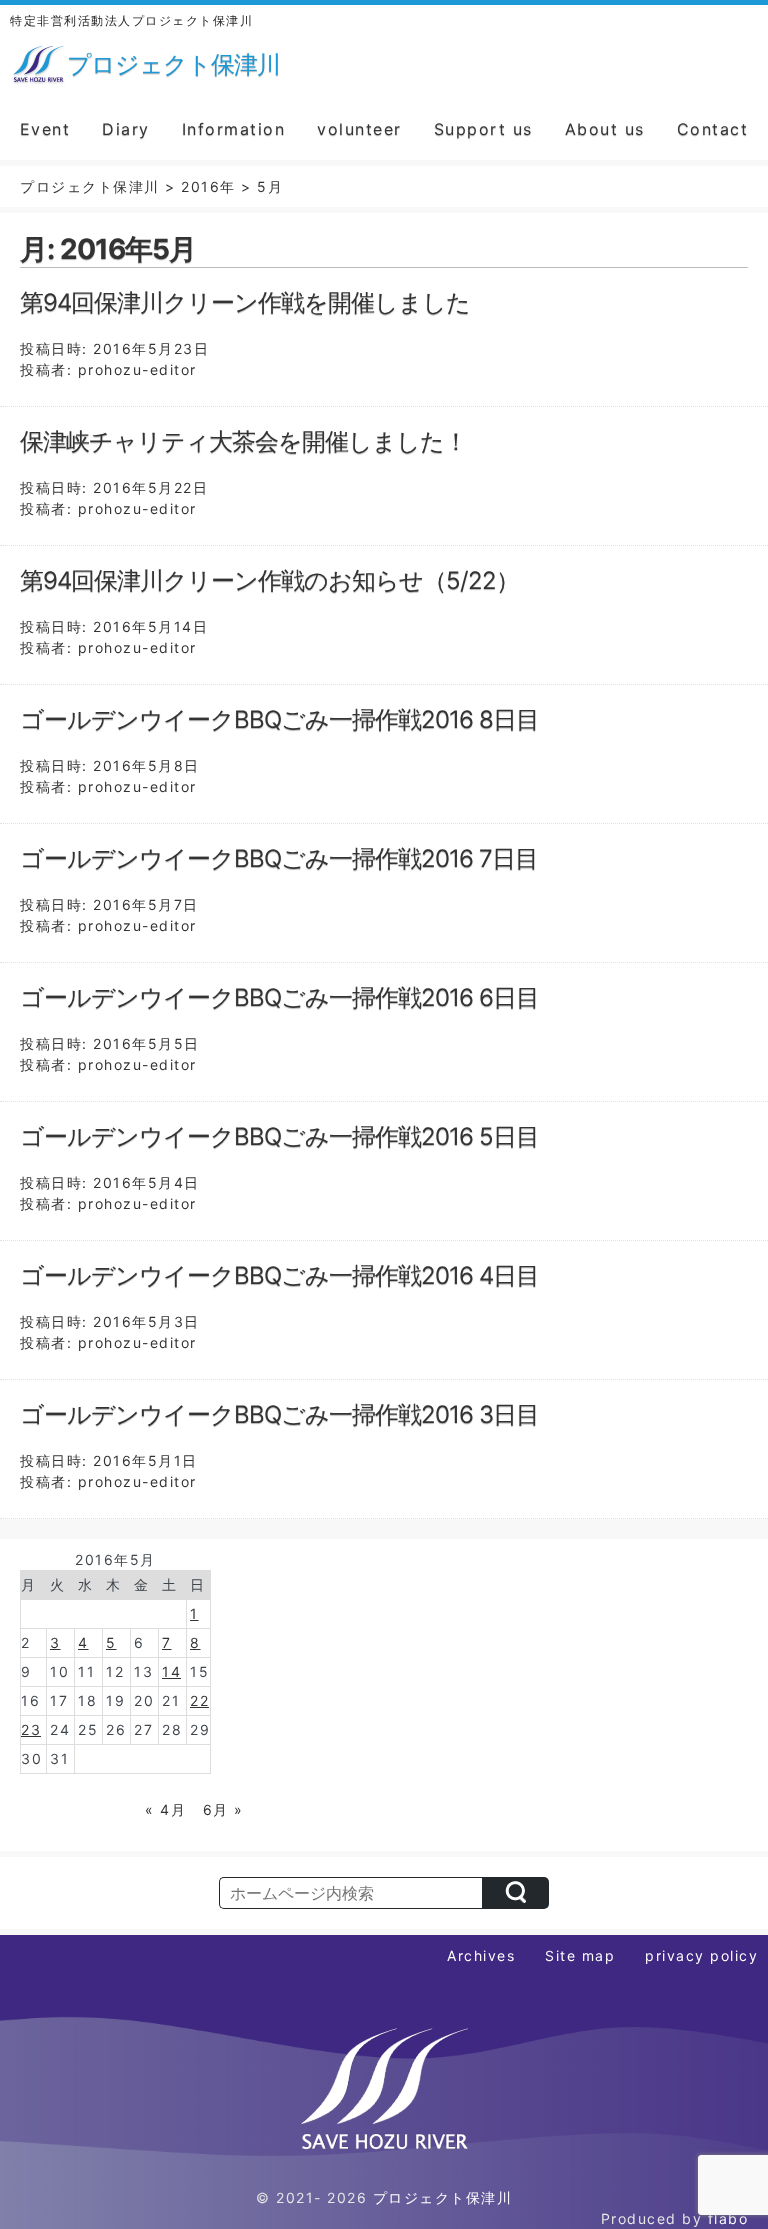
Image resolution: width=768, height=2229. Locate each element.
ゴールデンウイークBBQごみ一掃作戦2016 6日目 (279, 997)
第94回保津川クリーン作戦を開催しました (245, 302)
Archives (481, 1955)
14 (171, 1671)
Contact (713, 129)
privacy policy (701, 1955)
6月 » (223, 1809)
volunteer (359, 129)
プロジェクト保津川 (443, 2197)
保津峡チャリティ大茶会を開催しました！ (243, 441)
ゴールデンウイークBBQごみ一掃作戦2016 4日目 (279, 1275)
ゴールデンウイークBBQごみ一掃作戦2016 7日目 (279, 858)
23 (31, 1729)
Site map (580, 1955)
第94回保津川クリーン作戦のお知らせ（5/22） (269, 580)
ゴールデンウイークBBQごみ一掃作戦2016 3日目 (279, 1414)
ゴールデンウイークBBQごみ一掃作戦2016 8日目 (279, 719)
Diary (126, 129)
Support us (483, 129)
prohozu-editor (137, 369)
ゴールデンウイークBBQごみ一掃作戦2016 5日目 (279, 1136)
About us (605, 129)
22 (199, 1700)
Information (234, 129)
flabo (728, 2218)
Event (45, 129)
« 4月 (165, 1809)
